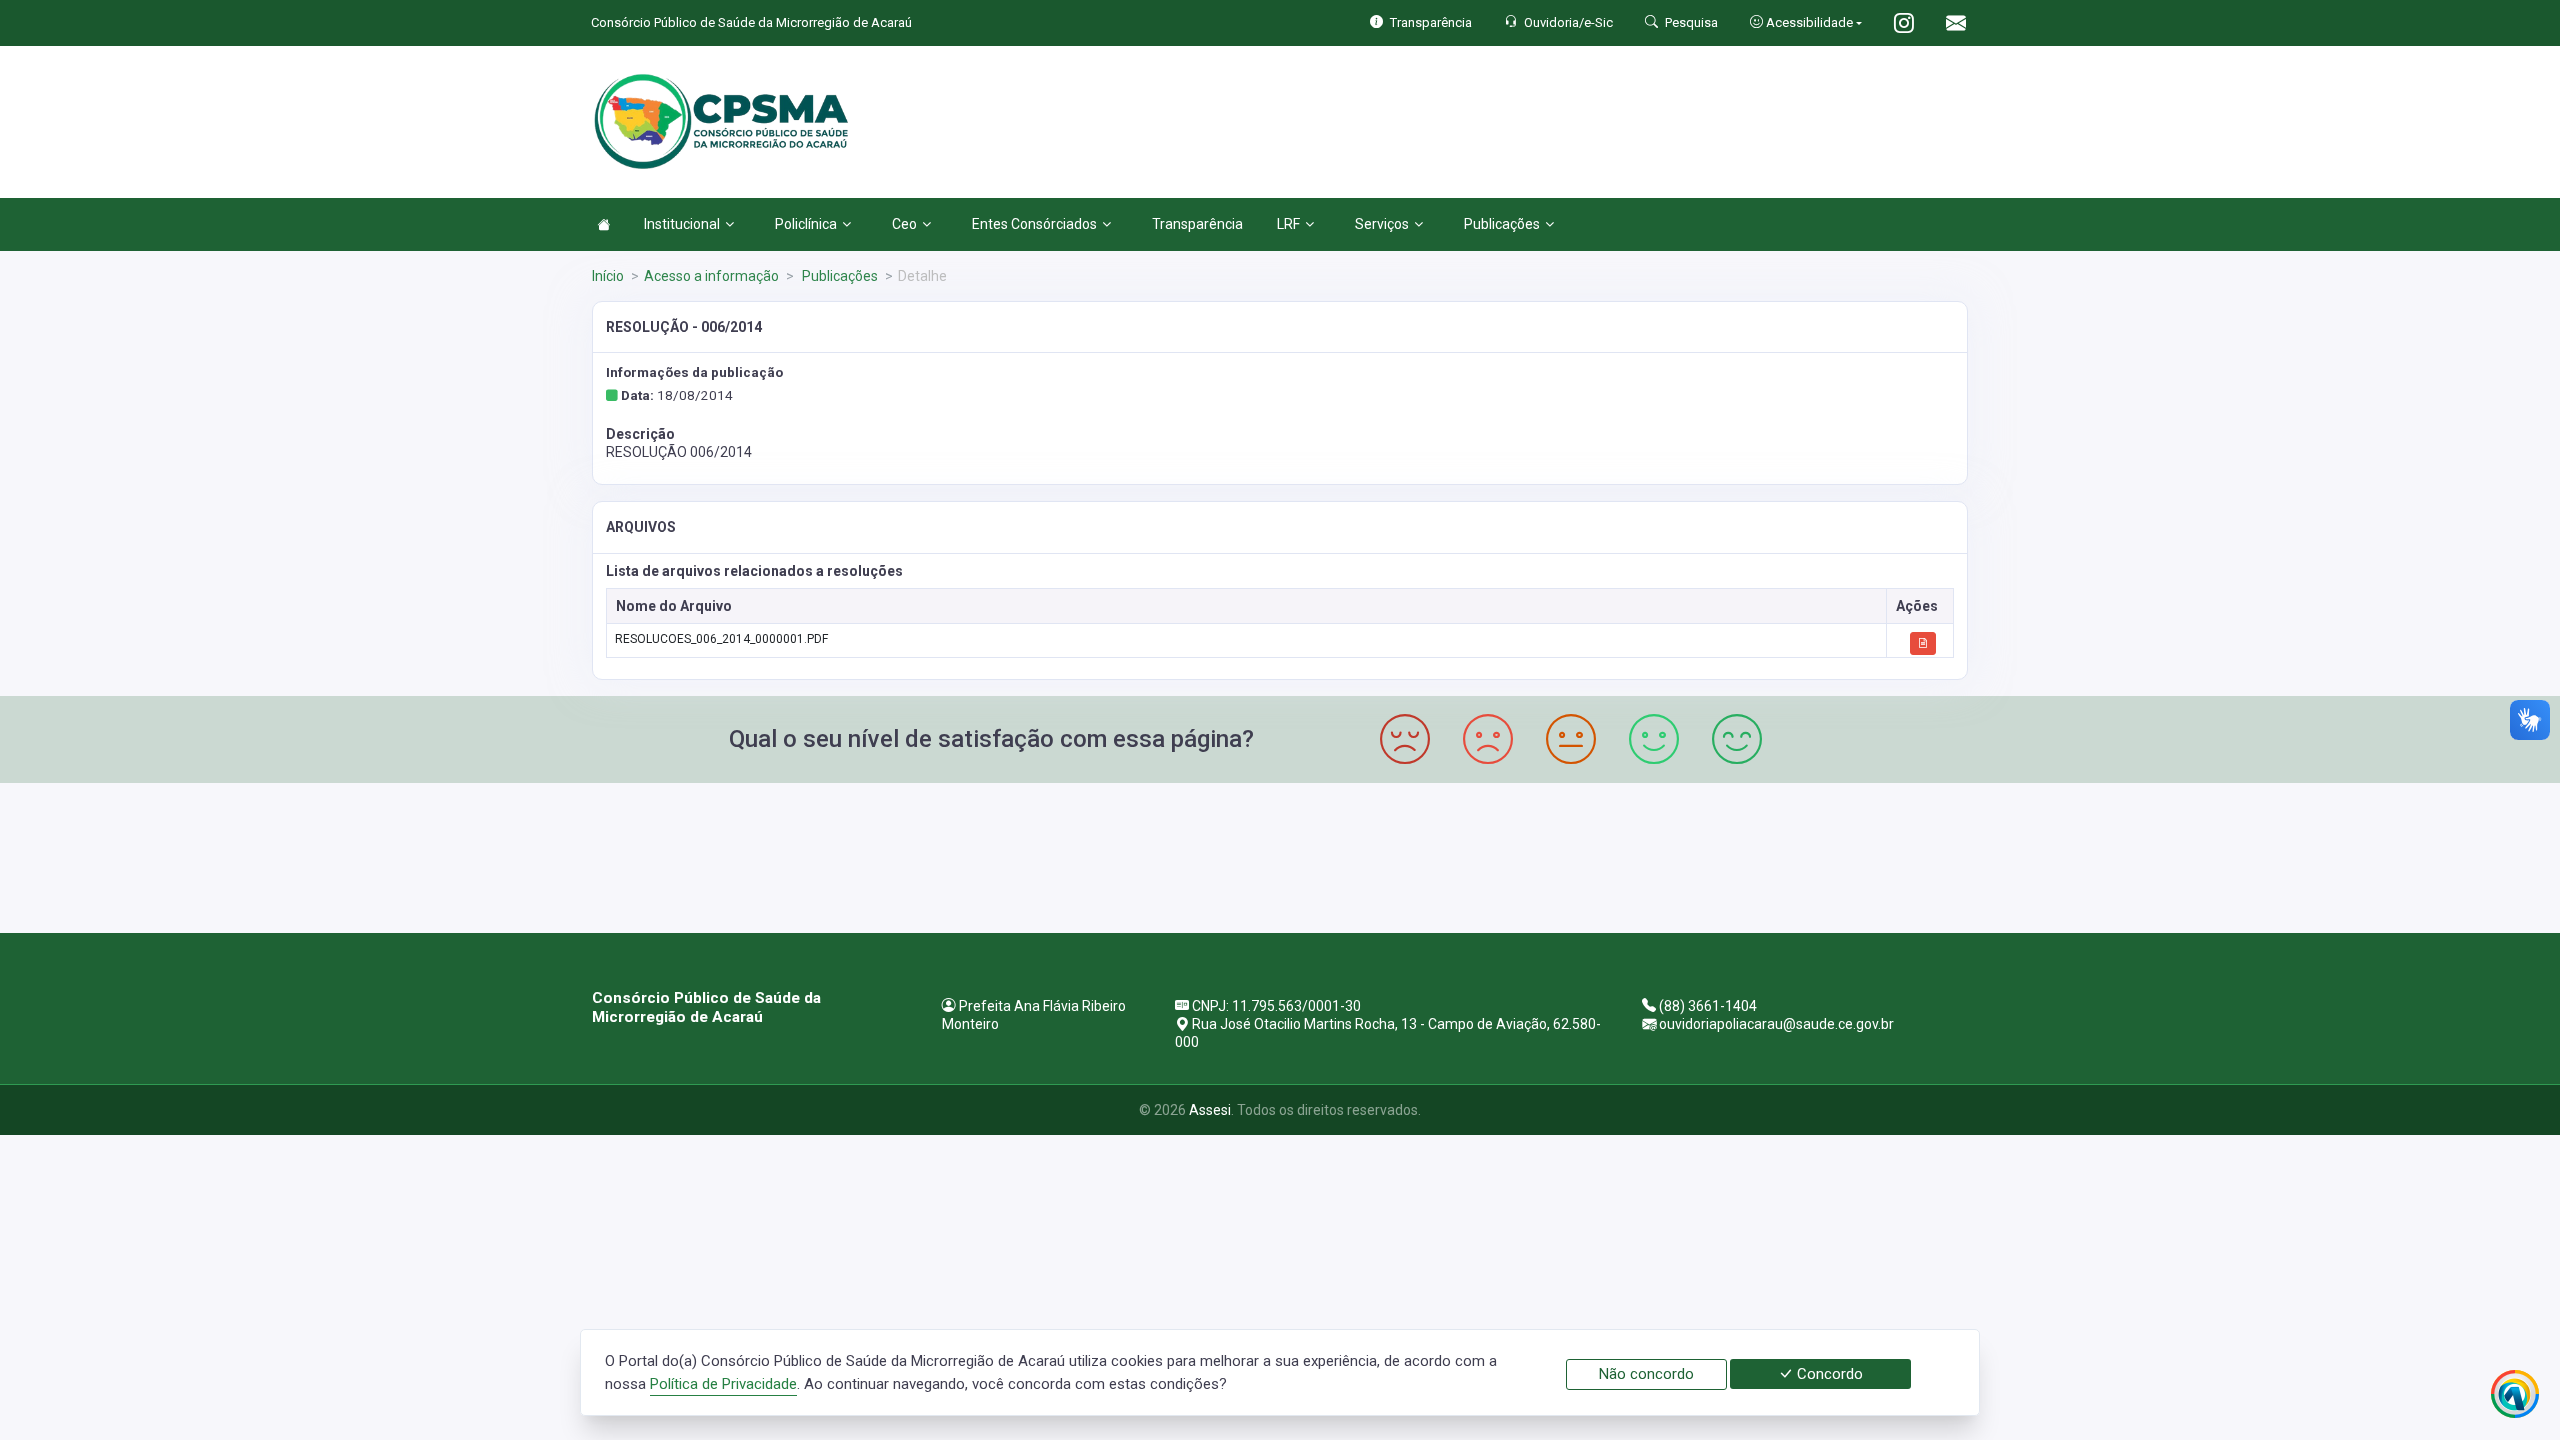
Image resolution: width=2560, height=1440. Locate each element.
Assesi (1210, 1110)
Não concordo (1646, 1374)
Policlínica (806, 224)
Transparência (1197, 224)
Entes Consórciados (1034, 224)
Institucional (682, 224)
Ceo (904, 224)
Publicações (1502, 224)
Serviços (1382, 224)
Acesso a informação (711, 276)
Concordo (1828, 1374)
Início (608, 276)
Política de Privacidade (723, 1384)
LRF (1288, 224)
